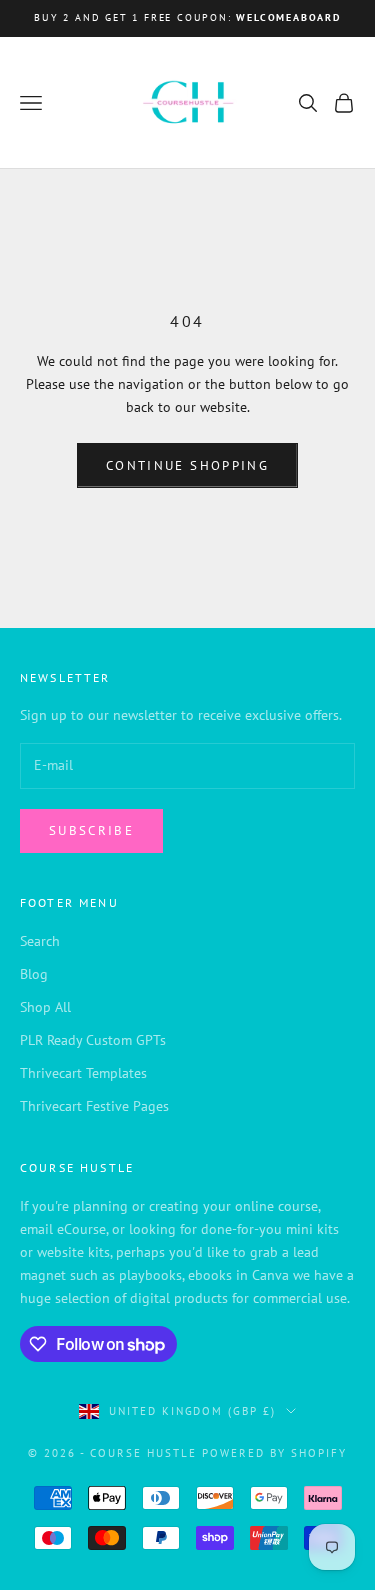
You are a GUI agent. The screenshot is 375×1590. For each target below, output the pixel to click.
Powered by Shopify (274, 1453)
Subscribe (91, 830)
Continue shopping (187, 465)
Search (40, 941)
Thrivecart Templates (83, 1073)
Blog (34, 974)
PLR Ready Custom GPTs (93, 1040)
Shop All (45, 1007)
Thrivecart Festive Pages (94, 1106)
